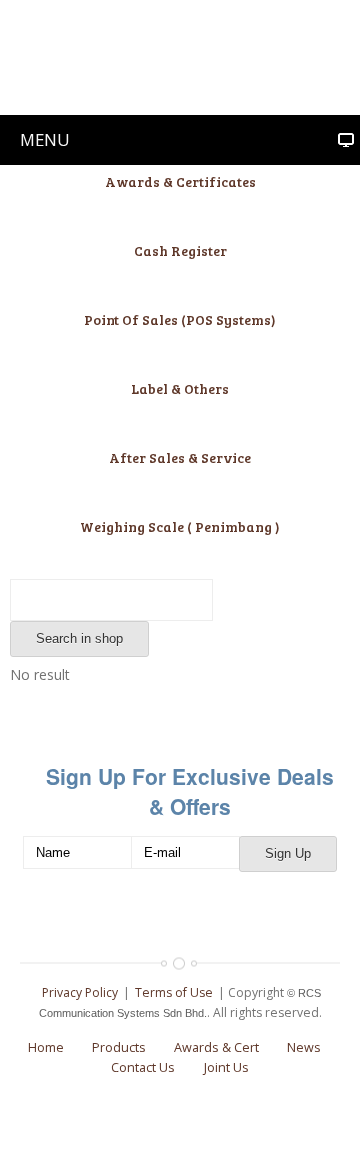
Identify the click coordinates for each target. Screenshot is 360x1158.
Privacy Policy (80, 992)
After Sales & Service (180, 457)
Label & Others (180, 388)
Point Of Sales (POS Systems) (180, 319)
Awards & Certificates (180, 181)
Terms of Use (174, 992)
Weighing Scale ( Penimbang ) (180, 526)
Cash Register (180, 250)
